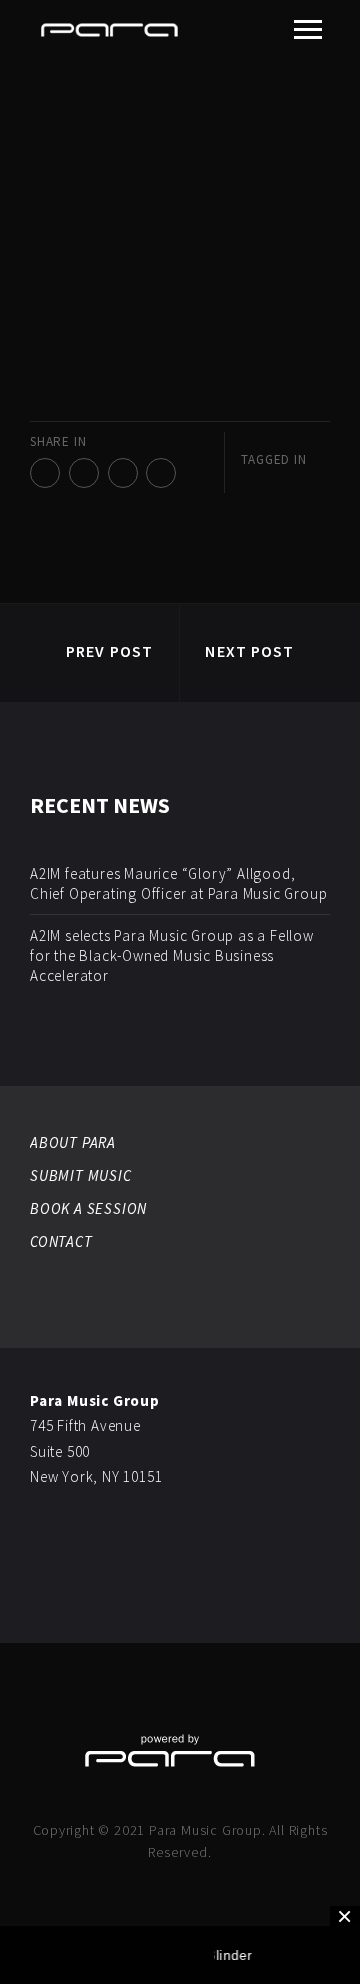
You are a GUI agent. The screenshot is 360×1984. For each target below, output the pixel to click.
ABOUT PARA (73, 1142)
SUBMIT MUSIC (81, 1175)
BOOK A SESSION (88, 1208)
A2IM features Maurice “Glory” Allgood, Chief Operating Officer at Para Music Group (178, 883)
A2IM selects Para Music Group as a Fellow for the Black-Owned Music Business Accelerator (172, 955)
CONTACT (61, 1241)
